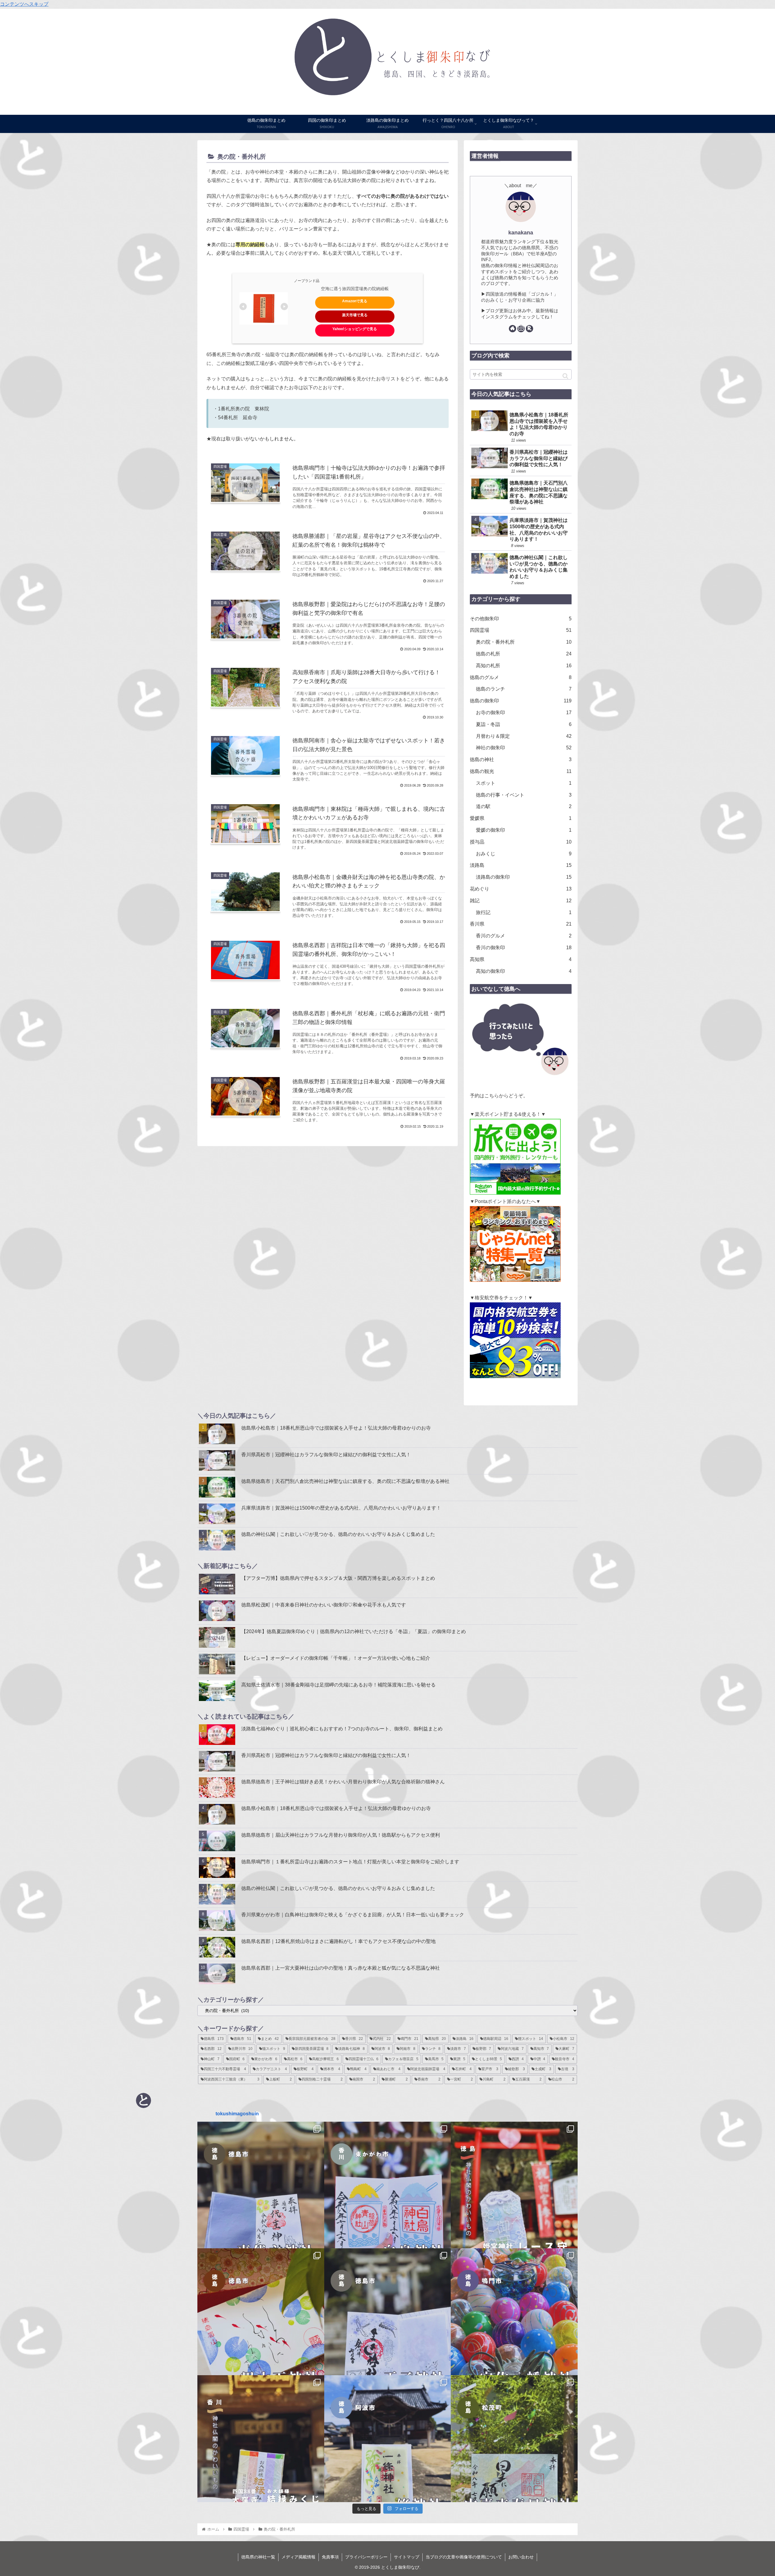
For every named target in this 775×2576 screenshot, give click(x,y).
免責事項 (330, 2557)
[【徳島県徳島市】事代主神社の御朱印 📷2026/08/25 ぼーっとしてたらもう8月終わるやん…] (261, 2185)
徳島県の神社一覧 (258, 2557)
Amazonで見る (355, 301)
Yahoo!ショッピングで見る (355, 329)
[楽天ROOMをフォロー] (529, 329)
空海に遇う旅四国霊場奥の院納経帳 (355, 289)
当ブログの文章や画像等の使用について (464, 2557)
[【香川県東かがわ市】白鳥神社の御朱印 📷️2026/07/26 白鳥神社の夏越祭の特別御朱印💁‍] (388, 2185)
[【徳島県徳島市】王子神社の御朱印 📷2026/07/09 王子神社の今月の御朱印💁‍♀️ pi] (388, 2312)
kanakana (521, 233)
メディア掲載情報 (298, 2557)
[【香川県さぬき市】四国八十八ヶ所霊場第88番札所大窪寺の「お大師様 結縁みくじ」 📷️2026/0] (261, 2439)
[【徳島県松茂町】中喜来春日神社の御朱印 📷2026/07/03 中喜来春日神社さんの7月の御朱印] (514, 2439)
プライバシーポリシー (366, 2557)
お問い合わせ (521, 2557)
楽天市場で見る (355, 315)
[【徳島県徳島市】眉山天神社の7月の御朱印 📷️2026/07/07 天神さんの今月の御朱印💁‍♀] (261, 2312)
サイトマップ (407, 2557)
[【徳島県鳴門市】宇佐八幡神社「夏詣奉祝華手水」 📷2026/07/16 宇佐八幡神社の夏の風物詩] (514, 2312)
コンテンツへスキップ (24, 4)
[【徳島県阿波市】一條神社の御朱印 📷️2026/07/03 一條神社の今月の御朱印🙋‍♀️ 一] (388, 2439)
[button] (565, 376)
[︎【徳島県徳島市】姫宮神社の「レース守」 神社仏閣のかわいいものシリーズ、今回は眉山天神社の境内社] (514, 2185)
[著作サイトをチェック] (513, 329)
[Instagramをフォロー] (521, 329)
